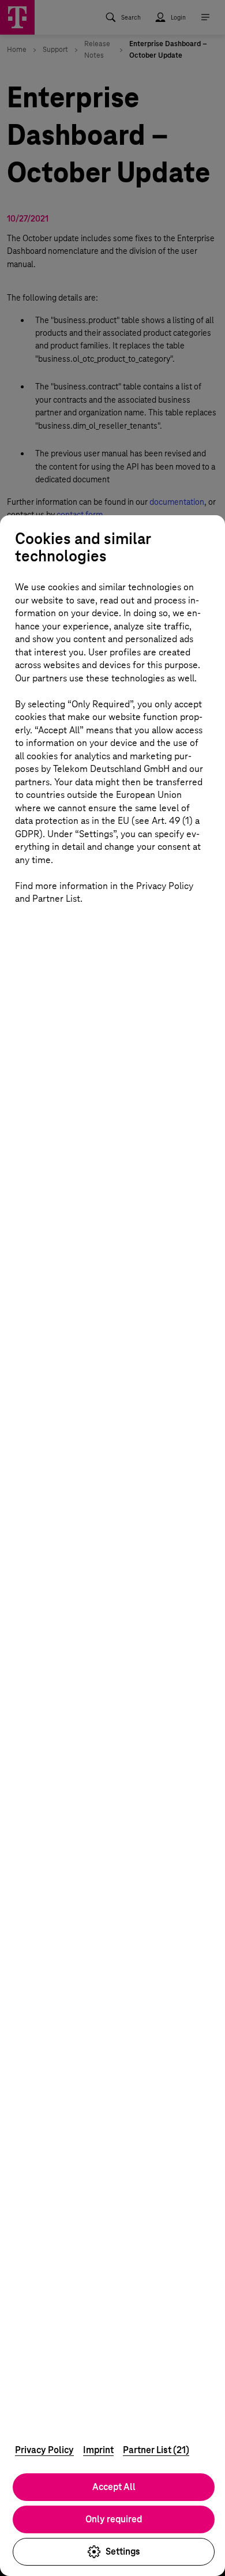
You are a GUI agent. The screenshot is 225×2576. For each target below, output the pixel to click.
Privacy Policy (44, 2450)
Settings (123, 2551)
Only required (114, 2519)
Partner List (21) (156, 2450)
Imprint (98, 2450)
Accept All (114, 2487)
